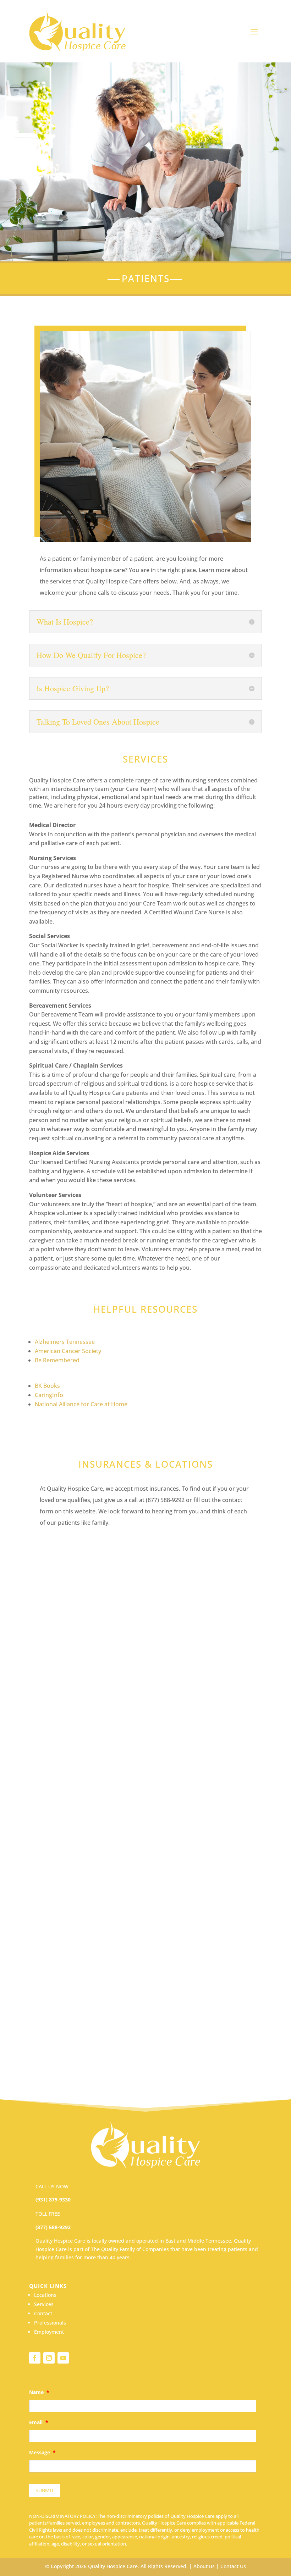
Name (39, 2392)
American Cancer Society (68, 1351)
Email (39, 2422)
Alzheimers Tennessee (65, 1342)
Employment (49, 2332)
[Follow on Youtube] (63, 2358)
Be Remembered (57, 1360)
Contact (43, 2313)
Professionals (50, 2323)
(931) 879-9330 (53, 2200)
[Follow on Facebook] (35, 2358)
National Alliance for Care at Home (81, 1404)
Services (44, 2304)
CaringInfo (49, 1395)
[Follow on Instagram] (49, 2358)
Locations (45, 2295)
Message (42, 2453)
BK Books (47, 1386)
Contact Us (233, 2566)
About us (204, 2566)
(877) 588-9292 (53, 2227)
